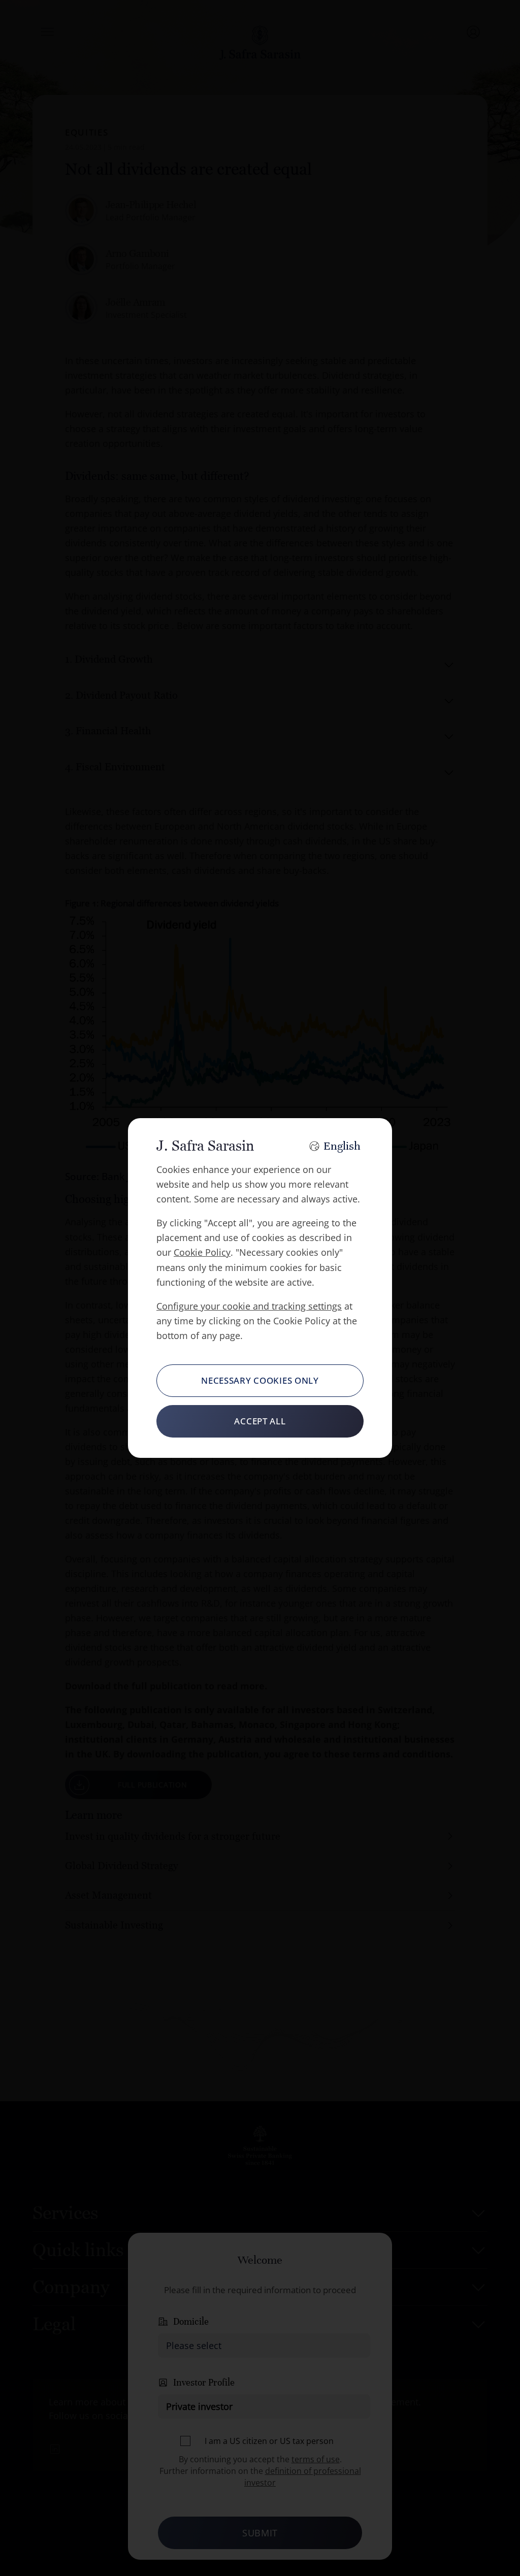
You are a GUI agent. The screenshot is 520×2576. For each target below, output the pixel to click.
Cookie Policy (202, 1252)
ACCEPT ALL (260, 1421)
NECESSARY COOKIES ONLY (260, 1380)
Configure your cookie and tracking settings (249, 1306)
